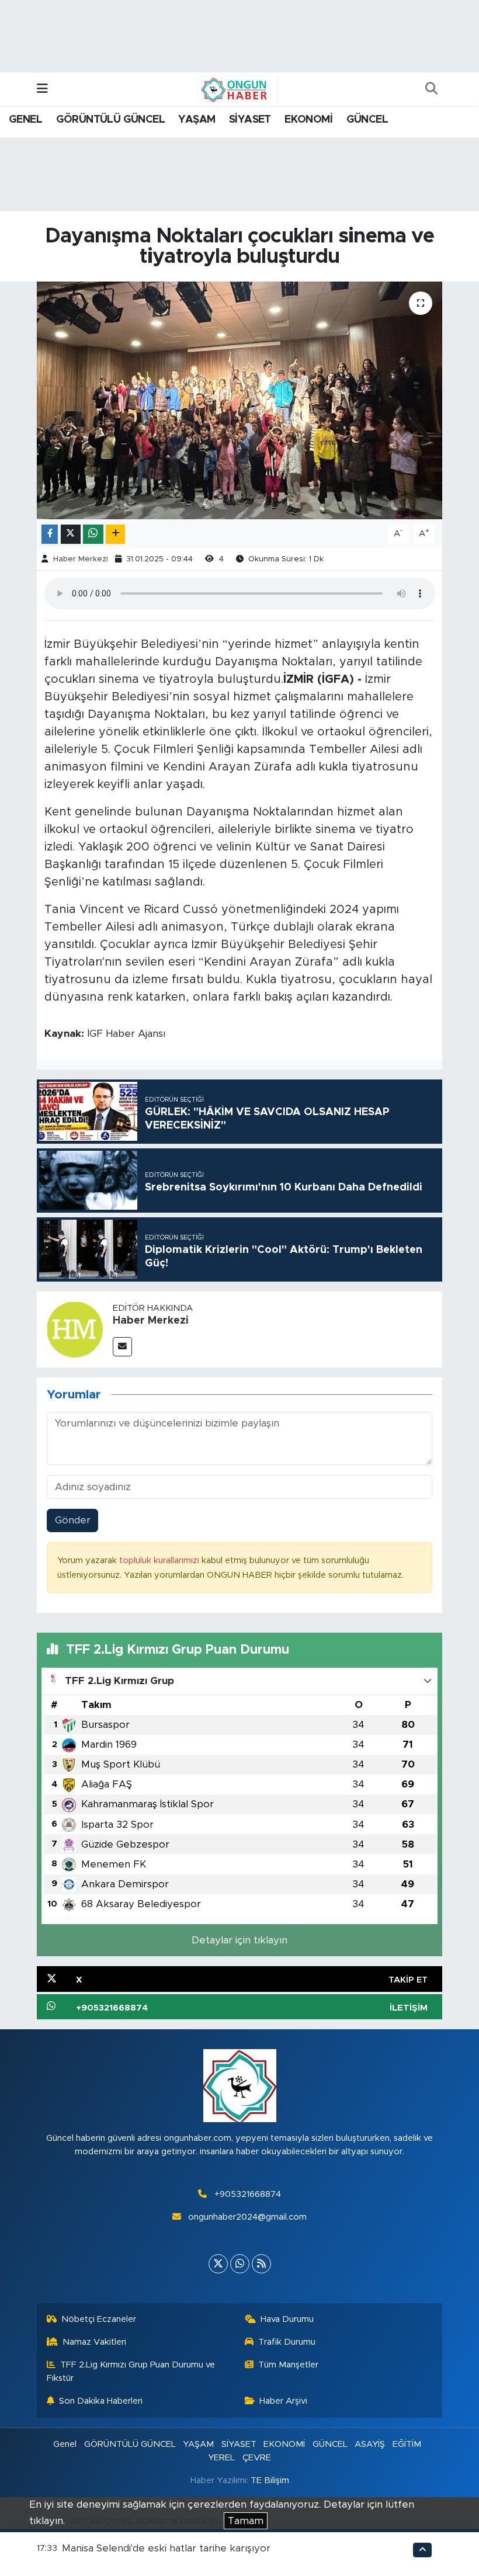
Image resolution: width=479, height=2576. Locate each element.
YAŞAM (197, 120)
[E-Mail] (122, 1347)
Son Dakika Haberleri (101, 2401)
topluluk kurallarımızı (160, 1560)
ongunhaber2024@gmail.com (247, 2217)
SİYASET (250, 120)
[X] (218, 2264)
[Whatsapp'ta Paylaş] (93, 534)
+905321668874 (248, 2194)
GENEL (25, 120)
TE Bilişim (270, 2480)
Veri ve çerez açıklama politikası (144, 2521)
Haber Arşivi (283, 2401)
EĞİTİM (407, 2444)
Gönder (73, 1520)
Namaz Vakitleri (94, 2342)
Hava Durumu (287, 2319)
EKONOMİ (308, 120)
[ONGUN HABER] (234, 89)
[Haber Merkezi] (75, 1329)
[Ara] (431, 89)
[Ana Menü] (42, 89)
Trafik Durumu (287, 2342)
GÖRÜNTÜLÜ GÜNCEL (110, 120)
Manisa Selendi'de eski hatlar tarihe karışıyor (166, 2548)
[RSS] (261, 2264)
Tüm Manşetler (288, 2365)
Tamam (246, 2521)
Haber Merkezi (81, 559)
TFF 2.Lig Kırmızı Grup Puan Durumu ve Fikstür (131, 2371)
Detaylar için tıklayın (239, 1940)
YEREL (221, 2458)
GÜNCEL (367, 120)
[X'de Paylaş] (71, 534)
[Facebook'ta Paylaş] (50, 534)
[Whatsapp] (240, 2264)
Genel (65, 2444)
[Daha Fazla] (115, 534)
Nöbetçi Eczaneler (99, 2319)
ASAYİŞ (370, 2444)
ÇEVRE (257, 2458)
